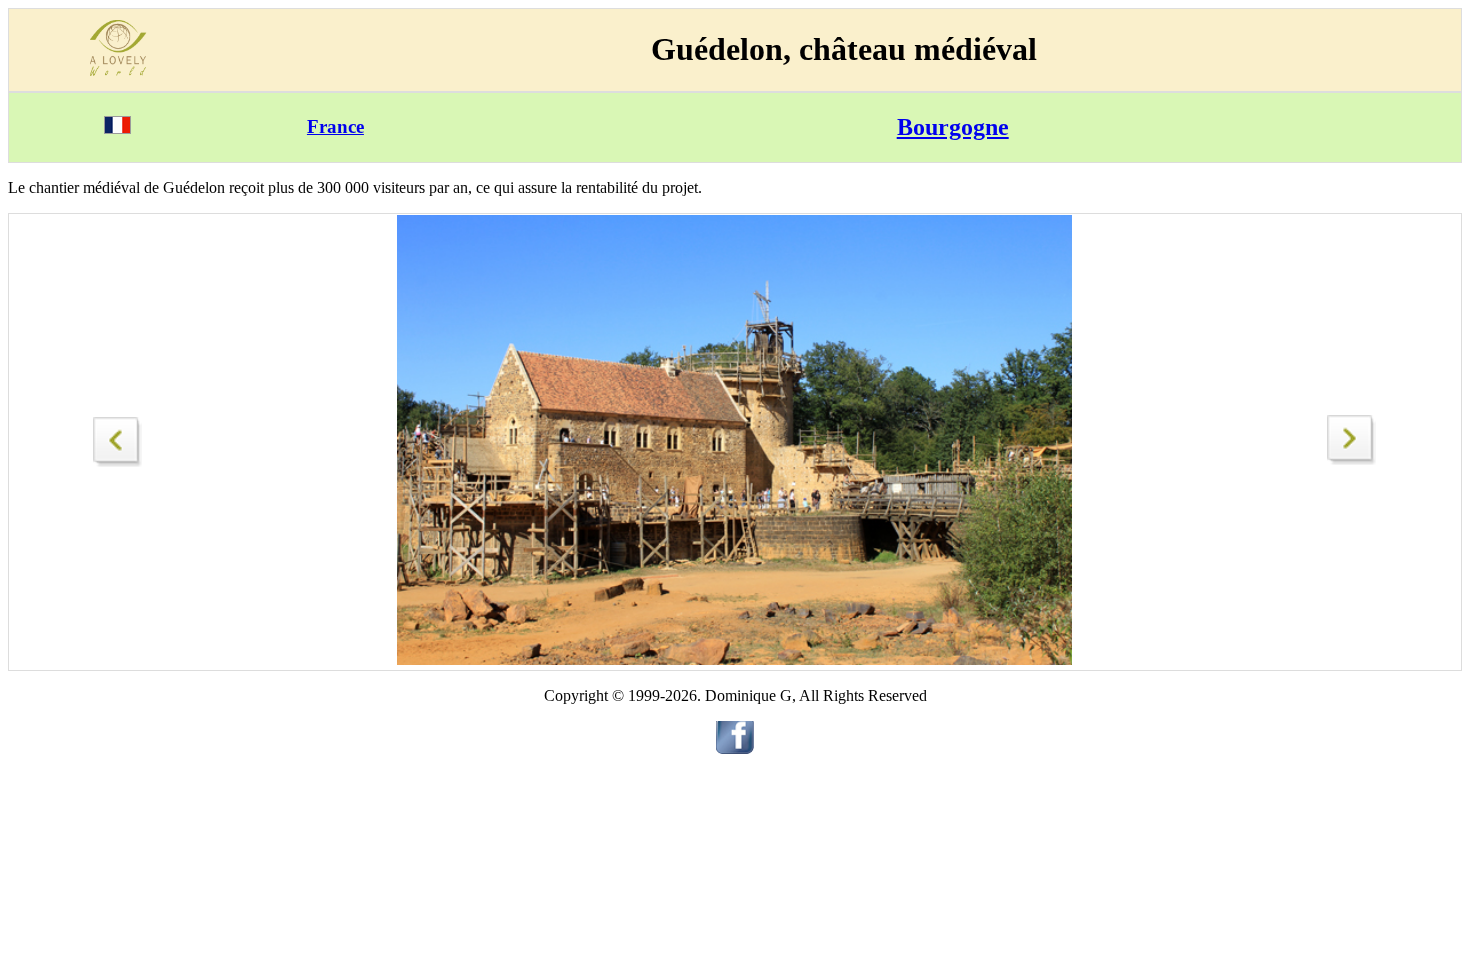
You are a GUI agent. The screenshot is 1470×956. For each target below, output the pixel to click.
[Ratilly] (1352, 459)
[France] (117, 128)
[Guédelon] (118, 436)
